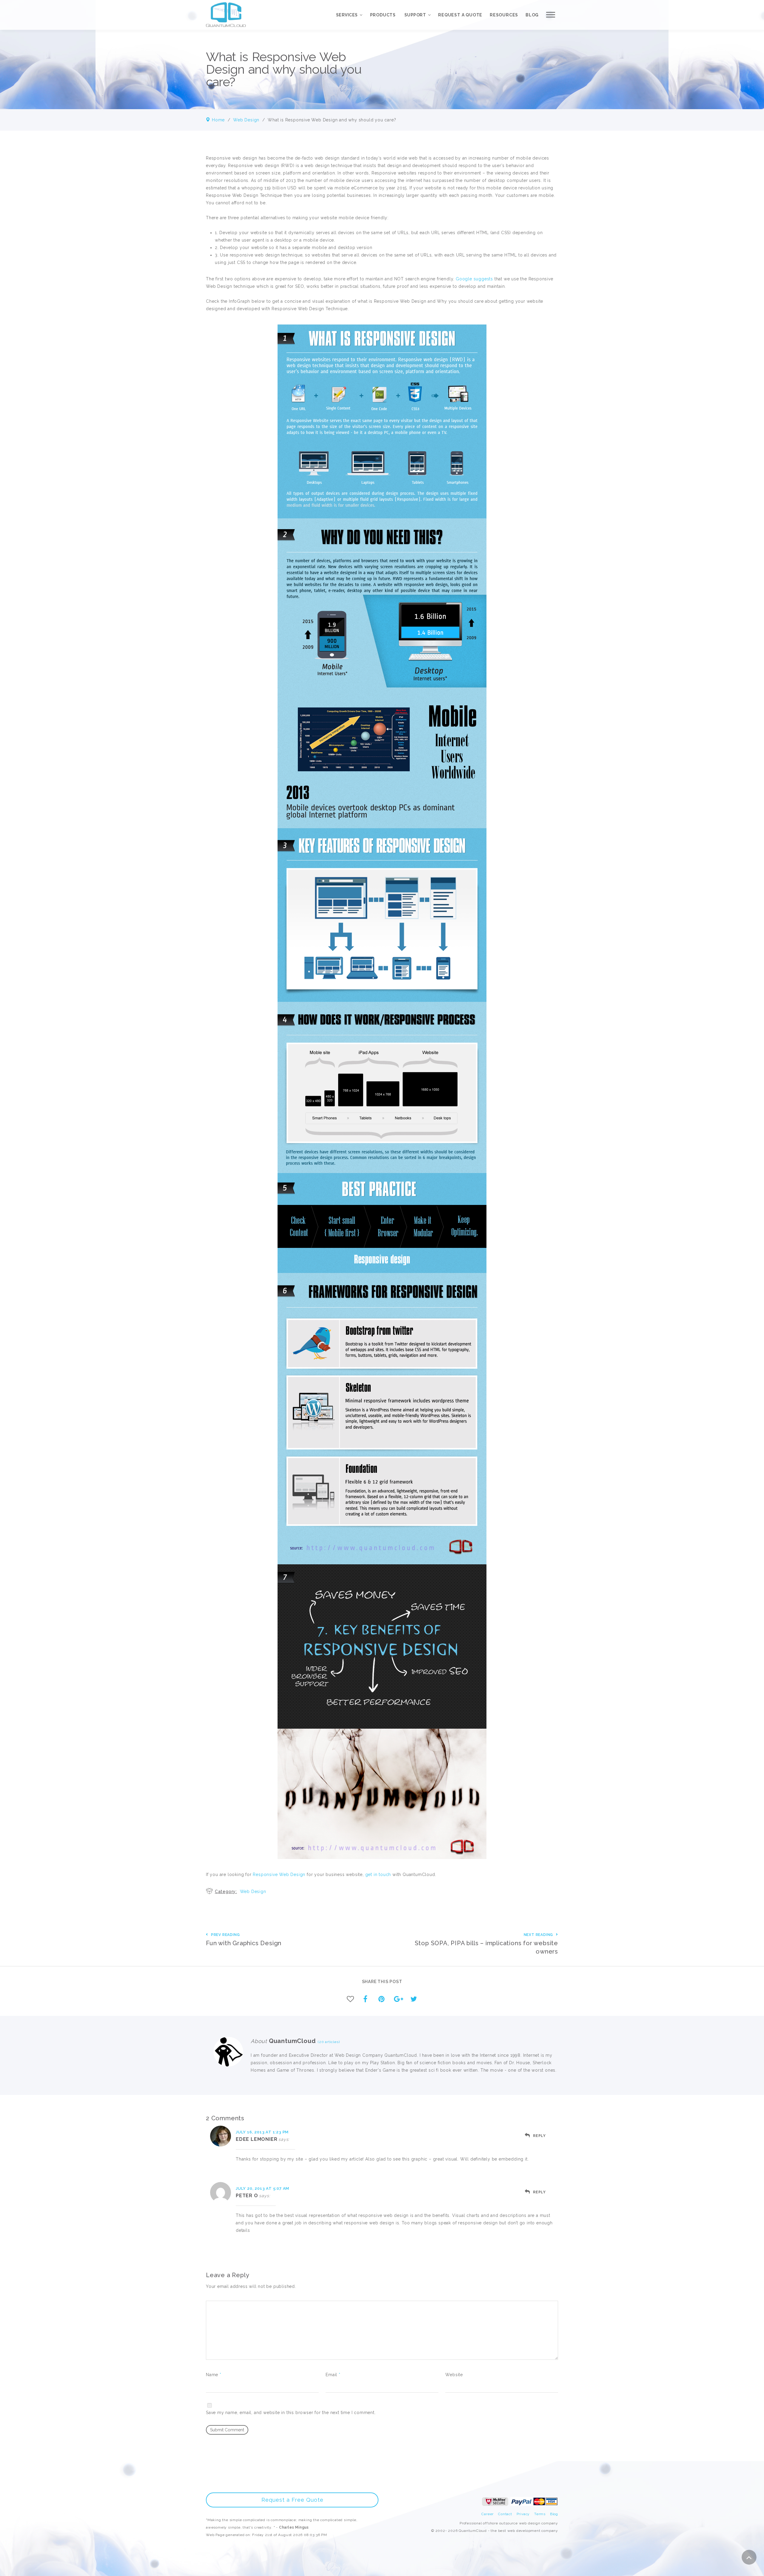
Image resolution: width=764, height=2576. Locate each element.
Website (454, 2375)
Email (333, 2375)
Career (487, 2514)
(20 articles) (328, 2042)
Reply (539, 2136)
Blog (554, 2514)
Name (214, 2375)
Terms (540, 2514)
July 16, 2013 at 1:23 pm (262, 2132)
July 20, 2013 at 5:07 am (262, 2188)
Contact (505, 2514)
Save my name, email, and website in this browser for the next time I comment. (291, 2413)
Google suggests (474, 279)
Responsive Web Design (279, 1875)
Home (218, 120)
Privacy (523, 2514)
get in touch (378, 1875)
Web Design (246, 120)
